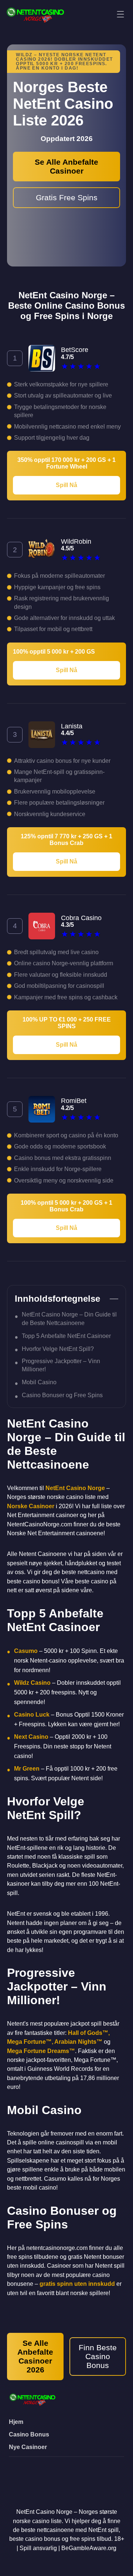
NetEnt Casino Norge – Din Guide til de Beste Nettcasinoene (69, 1319)
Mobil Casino (39, 1382)
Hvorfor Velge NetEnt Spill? (58, 1349)
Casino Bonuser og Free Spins (62, 1395)
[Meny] (120, 15)
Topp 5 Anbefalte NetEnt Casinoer (66, 1336)
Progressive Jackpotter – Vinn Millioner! (61, 1365)
